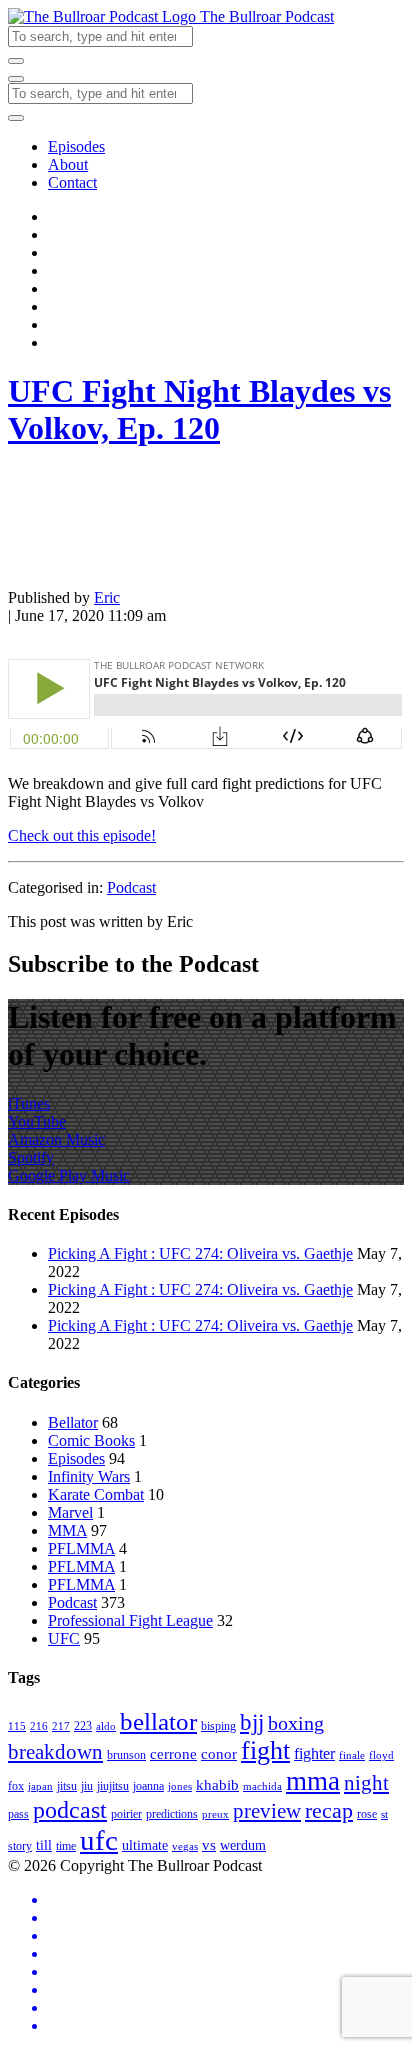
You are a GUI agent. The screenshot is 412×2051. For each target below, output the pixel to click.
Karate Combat (96, 1494)
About (68, 164)
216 (39, 1726)
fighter (314, 1754)
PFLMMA (81, 1548)
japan (40, 1786)
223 (83, 1726)
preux (215, 1814)
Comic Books (91, 1440)
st (384, 1814)
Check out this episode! (82, 835)
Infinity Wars (89, 1476)
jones (180, 1786)
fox (16, 1786)
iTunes (29, 1103)
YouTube (37, 1121)
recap (329, 1810)
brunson (126, 1755)
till (44, 1845)
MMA (67, 1530)
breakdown (55, 1752)
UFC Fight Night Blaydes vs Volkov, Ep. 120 (199, 409)
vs (209, 1844)
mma (313, 1781)
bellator (158, 1721)
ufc (99, 1840)
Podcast (131, 887)
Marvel (70, 1512)
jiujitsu (113, 1786)
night (366, 1783)
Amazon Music (56, 1139)
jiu (87, 1786)
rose (367, 1814)
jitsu (67, 1786)
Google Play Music (69, 1175)
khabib (217, 1784)
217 (61, 1726)
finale (352, 1755)
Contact (72, 182)
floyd (381, 1755)
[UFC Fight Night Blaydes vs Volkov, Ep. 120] (58, 563)
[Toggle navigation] (16, 79)
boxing (296, 1723)
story (20, 1846)
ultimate (145, 1845)
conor (219, 1753)
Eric (107, 597)
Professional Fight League (130, 1620)
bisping (218, 1726)
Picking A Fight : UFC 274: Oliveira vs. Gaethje (200, 1253)
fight (265, 1750)
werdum (243, 1845)
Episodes (76, 146)
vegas (185, 1846)
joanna (148, 1786)
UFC (64, 1638)
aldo (106, 1726)
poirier (126, 1814)
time (66, 1846)
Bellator (73, 1422)
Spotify (31, 1157)
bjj (252, 1722)
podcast (70, 1810)
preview (267, 1811)
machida (262, 1786)
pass (18, 1814)
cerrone (173, 1753)
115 (17, 1726)
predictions (172, 1814)
